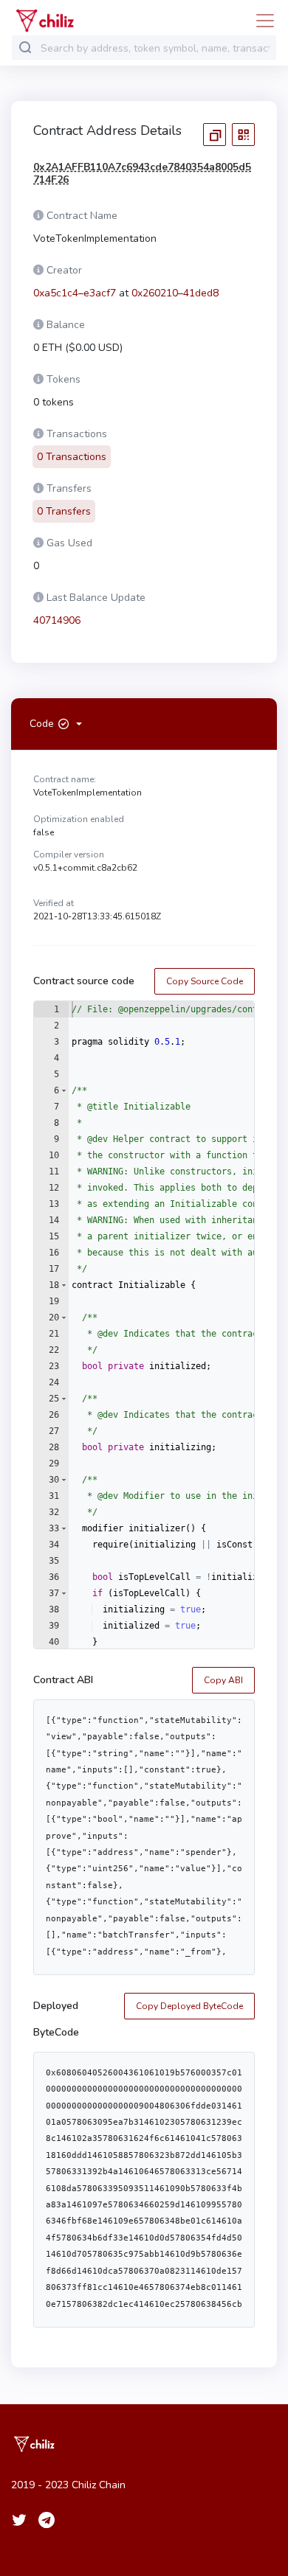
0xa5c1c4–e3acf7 (75, 293)
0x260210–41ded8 (175, 293)
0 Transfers (64, 511)
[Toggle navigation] (261, 21)
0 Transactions (72, 457)
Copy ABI (223, 1680)
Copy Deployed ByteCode (189, 2006)
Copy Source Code (205, 981)
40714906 (57, 620)
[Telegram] (47, 2520)
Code (42, 724)
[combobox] (155, 48)
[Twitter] (19, 2520)
